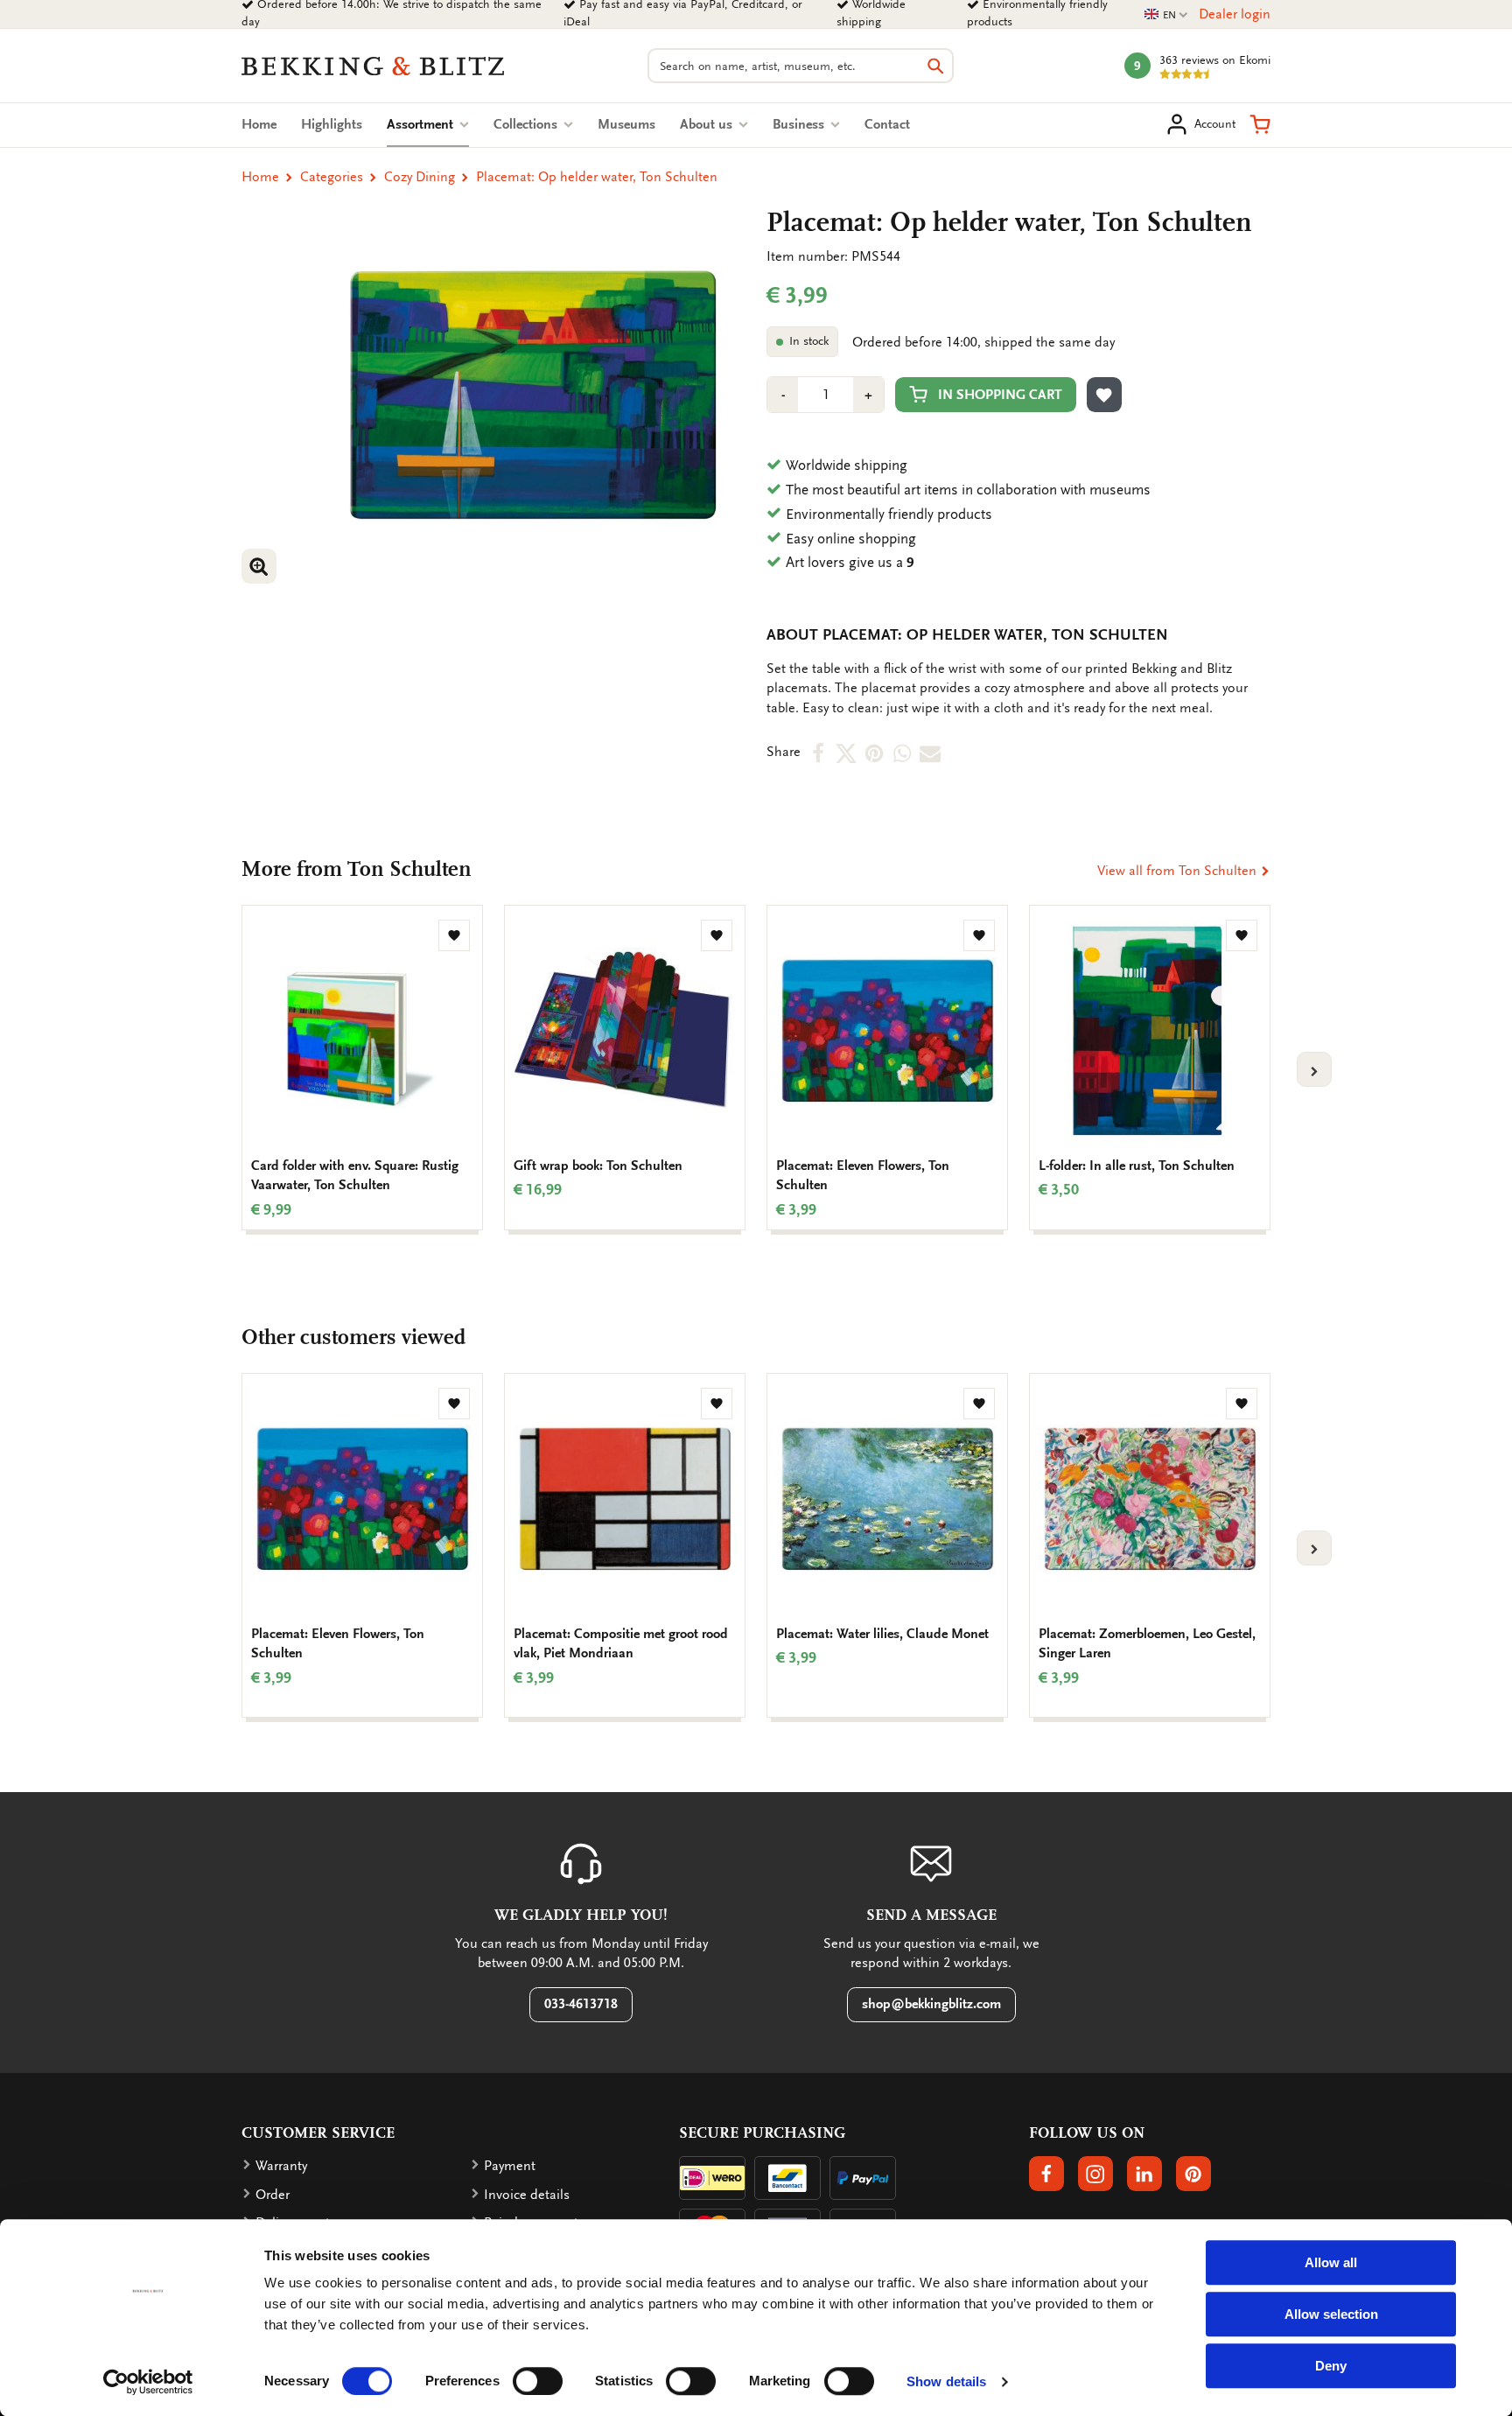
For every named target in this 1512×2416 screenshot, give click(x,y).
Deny (1331, 2366)
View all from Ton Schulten (1179, 871)
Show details (946, 2381)
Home (259, 124)
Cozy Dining (420, 177)
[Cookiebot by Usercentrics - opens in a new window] (148, 2382)
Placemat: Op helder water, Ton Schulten (597, 177)
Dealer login (1235, 14)
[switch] (538, 2381)
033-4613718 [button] (581, 2004)
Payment (510, 2166)
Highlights (332, 124)
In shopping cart (1000, 395)
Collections (527, 124)
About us (708, 124)
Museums (626, 124)
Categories (332, 177)
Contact (887, 124)
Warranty (281, 2166)
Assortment (428, 124)
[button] (1260, 124)
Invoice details (527, 2195)
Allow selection (1331, 2314)
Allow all (1331, 2262)
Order (273, 2195)
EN (1166, 15)
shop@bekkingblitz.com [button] (931, 2004)
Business (800, 124)
